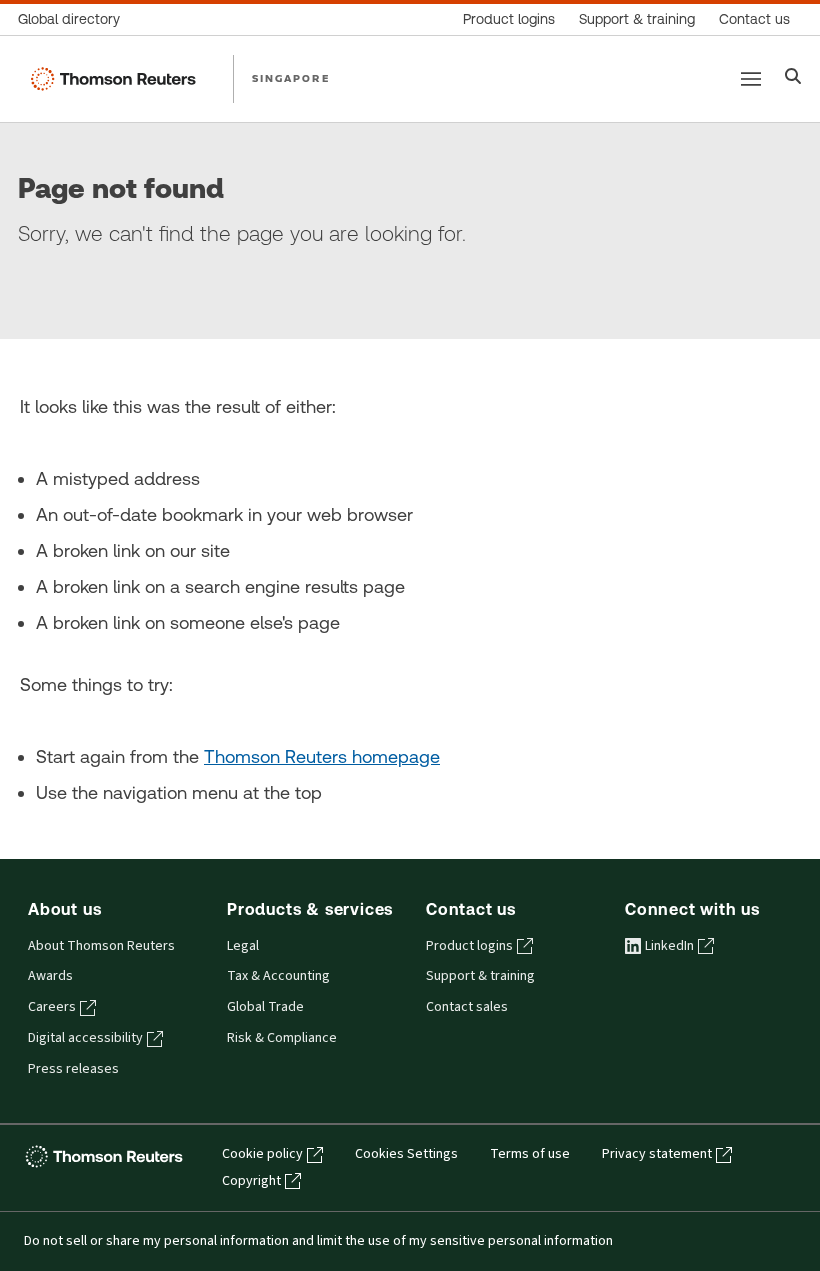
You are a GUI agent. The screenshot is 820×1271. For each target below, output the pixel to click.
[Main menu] (751, 79)
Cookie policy (262, 1154)
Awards (50, 976)
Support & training (480, 976)
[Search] (793, 78)
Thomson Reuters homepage (322, 756)
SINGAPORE (291, 78)
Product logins (469, 946)
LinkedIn (669, 946)
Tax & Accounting (278, 976)
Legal (243, 946)
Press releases (73, 1069)
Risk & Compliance (282, 1038)
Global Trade (265, 1007)
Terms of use (530, 1154)
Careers (52, 1007)
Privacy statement (657, 1154)
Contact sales (467, 1007)
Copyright (251, 1181)
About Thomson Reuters (101, 946)
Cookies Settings (406, 1154)
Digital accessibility (85, 1038)
